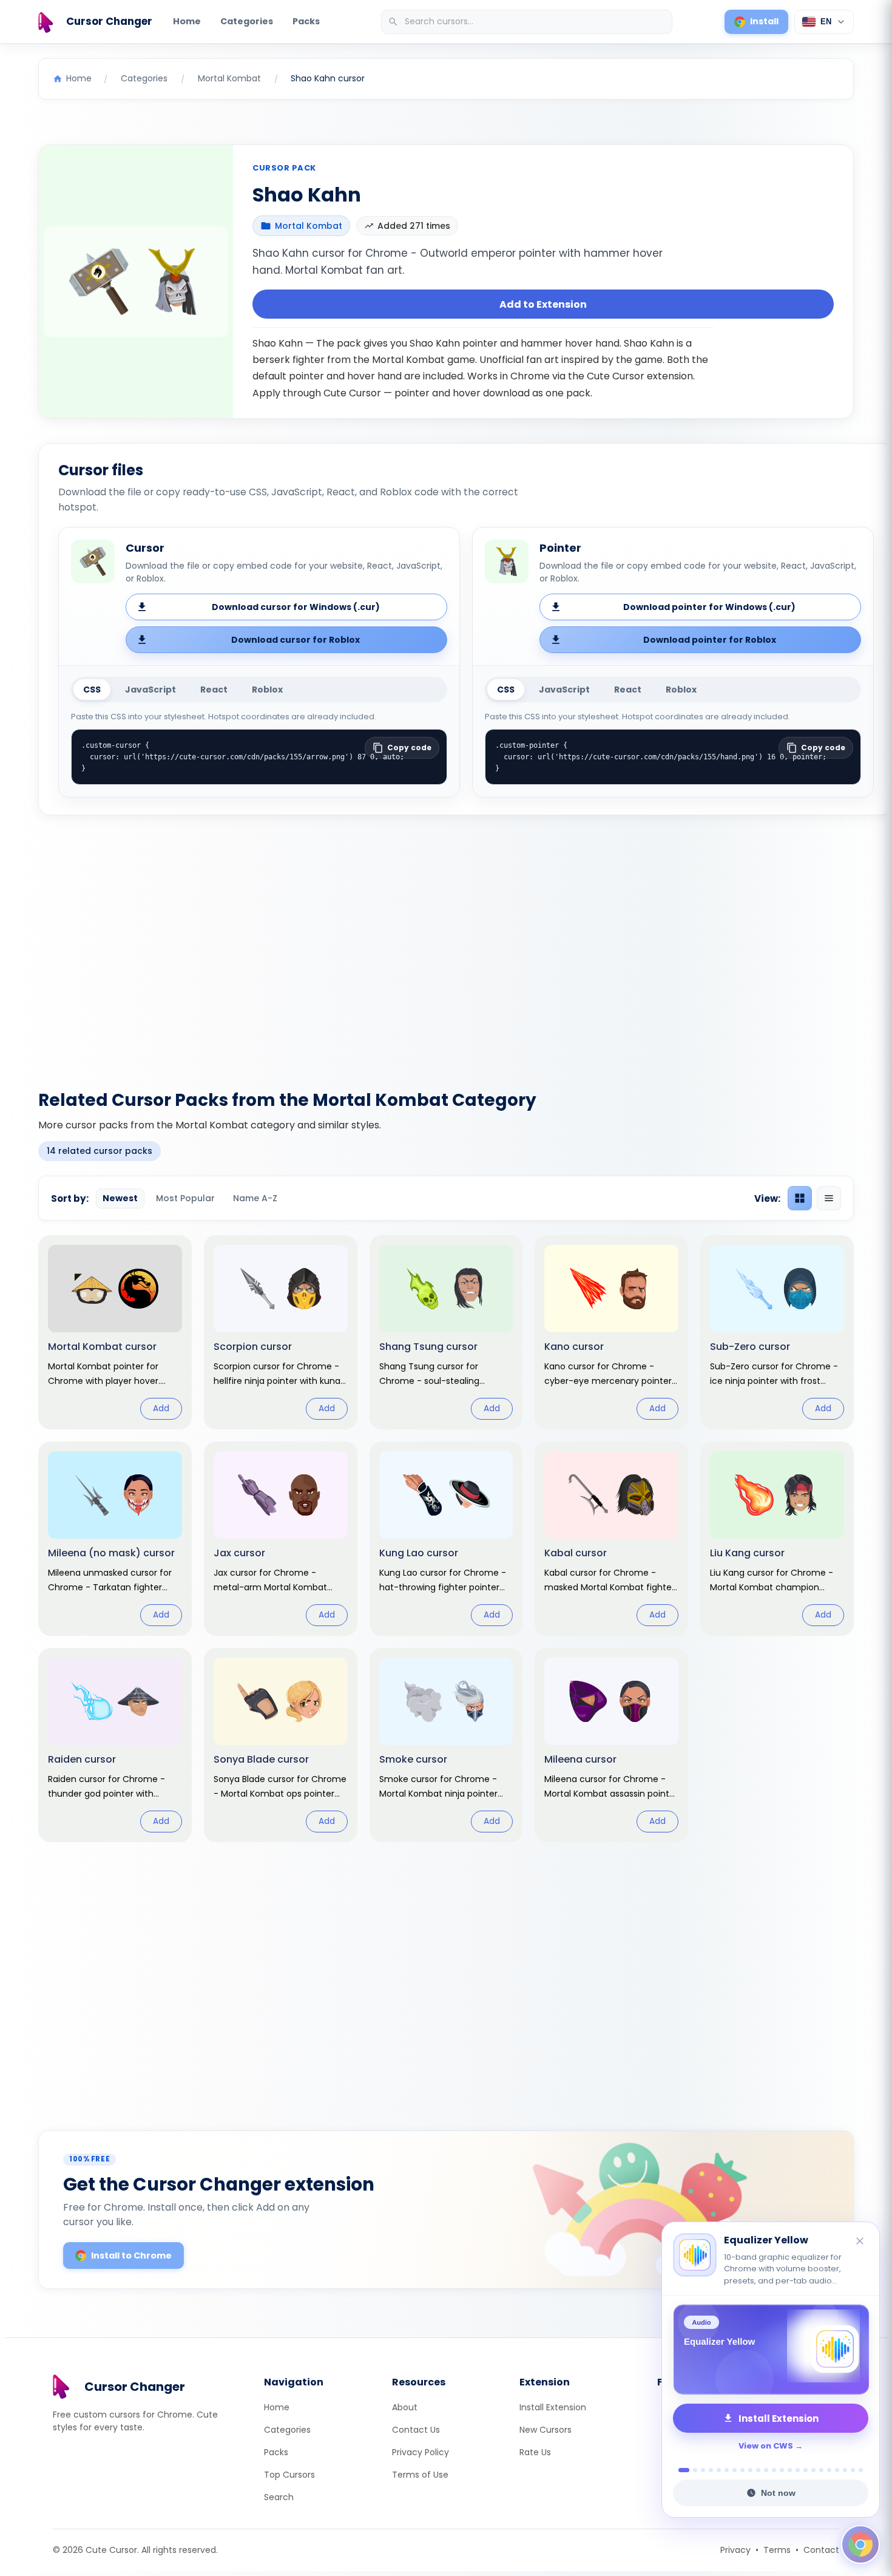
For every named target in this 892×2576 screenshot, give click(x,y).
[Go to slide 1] (681, 2470)
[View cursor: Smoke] (446, 1745)
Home (187, 21)
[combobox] (528, 22)
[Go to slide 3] (703, 2470)
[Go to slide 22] (853, 2470)
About (405, 2407)
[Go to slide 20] (837, 2470)
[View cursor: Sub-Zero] (777, 1332)
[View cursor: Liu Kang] (777, 1539)
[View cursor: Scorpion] (281, 1332)
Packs (306, 21)
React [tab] (214, 690)
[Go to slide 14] (790, 2470)
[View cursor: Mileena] (611, 1745)
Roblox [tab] (267, 690)
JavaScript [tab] (150, 690)
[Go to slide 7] (735, 2470)
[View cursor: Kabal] (611, 1539)
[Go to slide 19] (829, 2470)
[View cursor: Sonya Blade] (281, 1745)
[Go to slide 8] (742, 2470)
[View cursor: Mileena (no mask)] (115, 1539)
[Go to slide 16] (806, 2470)
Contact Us (416, 2430)
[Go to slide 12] (774, 2470)
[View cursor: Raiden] (115, 1745)
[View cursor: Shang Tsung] (446, 1332)
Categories (247, 21)
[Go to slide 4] (711, 2470)
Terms (777, 2550)
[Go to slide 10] (758, 2470)
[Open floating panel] (860, 2544)
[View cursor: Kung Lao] (446, 1539)
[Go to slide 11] (766, 2470)
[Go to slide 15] (798, 2470)
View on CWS (766, 2446)
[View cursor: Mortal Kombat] (115, 1332)
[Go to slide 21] (845, 2470)
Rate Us (535, 2452)
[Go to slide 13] (782, 2470)
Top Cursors (289, 2475)
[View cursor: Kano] (611, 1332)
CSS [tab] (92, 690)
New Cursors (546, 2430)
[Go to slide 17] (813, 2470)
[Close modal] (582, 1210)
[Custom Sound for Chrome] (771, 2350)
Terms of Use (420, 2475)
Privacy (735, 2550)
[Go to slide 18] (821, 2470)
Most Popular (185, 1198)
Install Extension (553, 2407)
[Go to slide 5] (719, 2470)
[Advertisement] (446, 945)
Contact (821, 2550)
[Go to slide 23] (861, 2470)
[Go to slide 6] (727, 2470)
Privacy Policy (421, 2452)
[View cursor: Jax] (281, 1539)
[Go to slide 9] (750, 2470)
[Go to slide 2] (692, 2470)
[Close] (860, 2230)
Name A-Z (255, 1198)
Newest (120, 1198)
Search (279, 2497)
